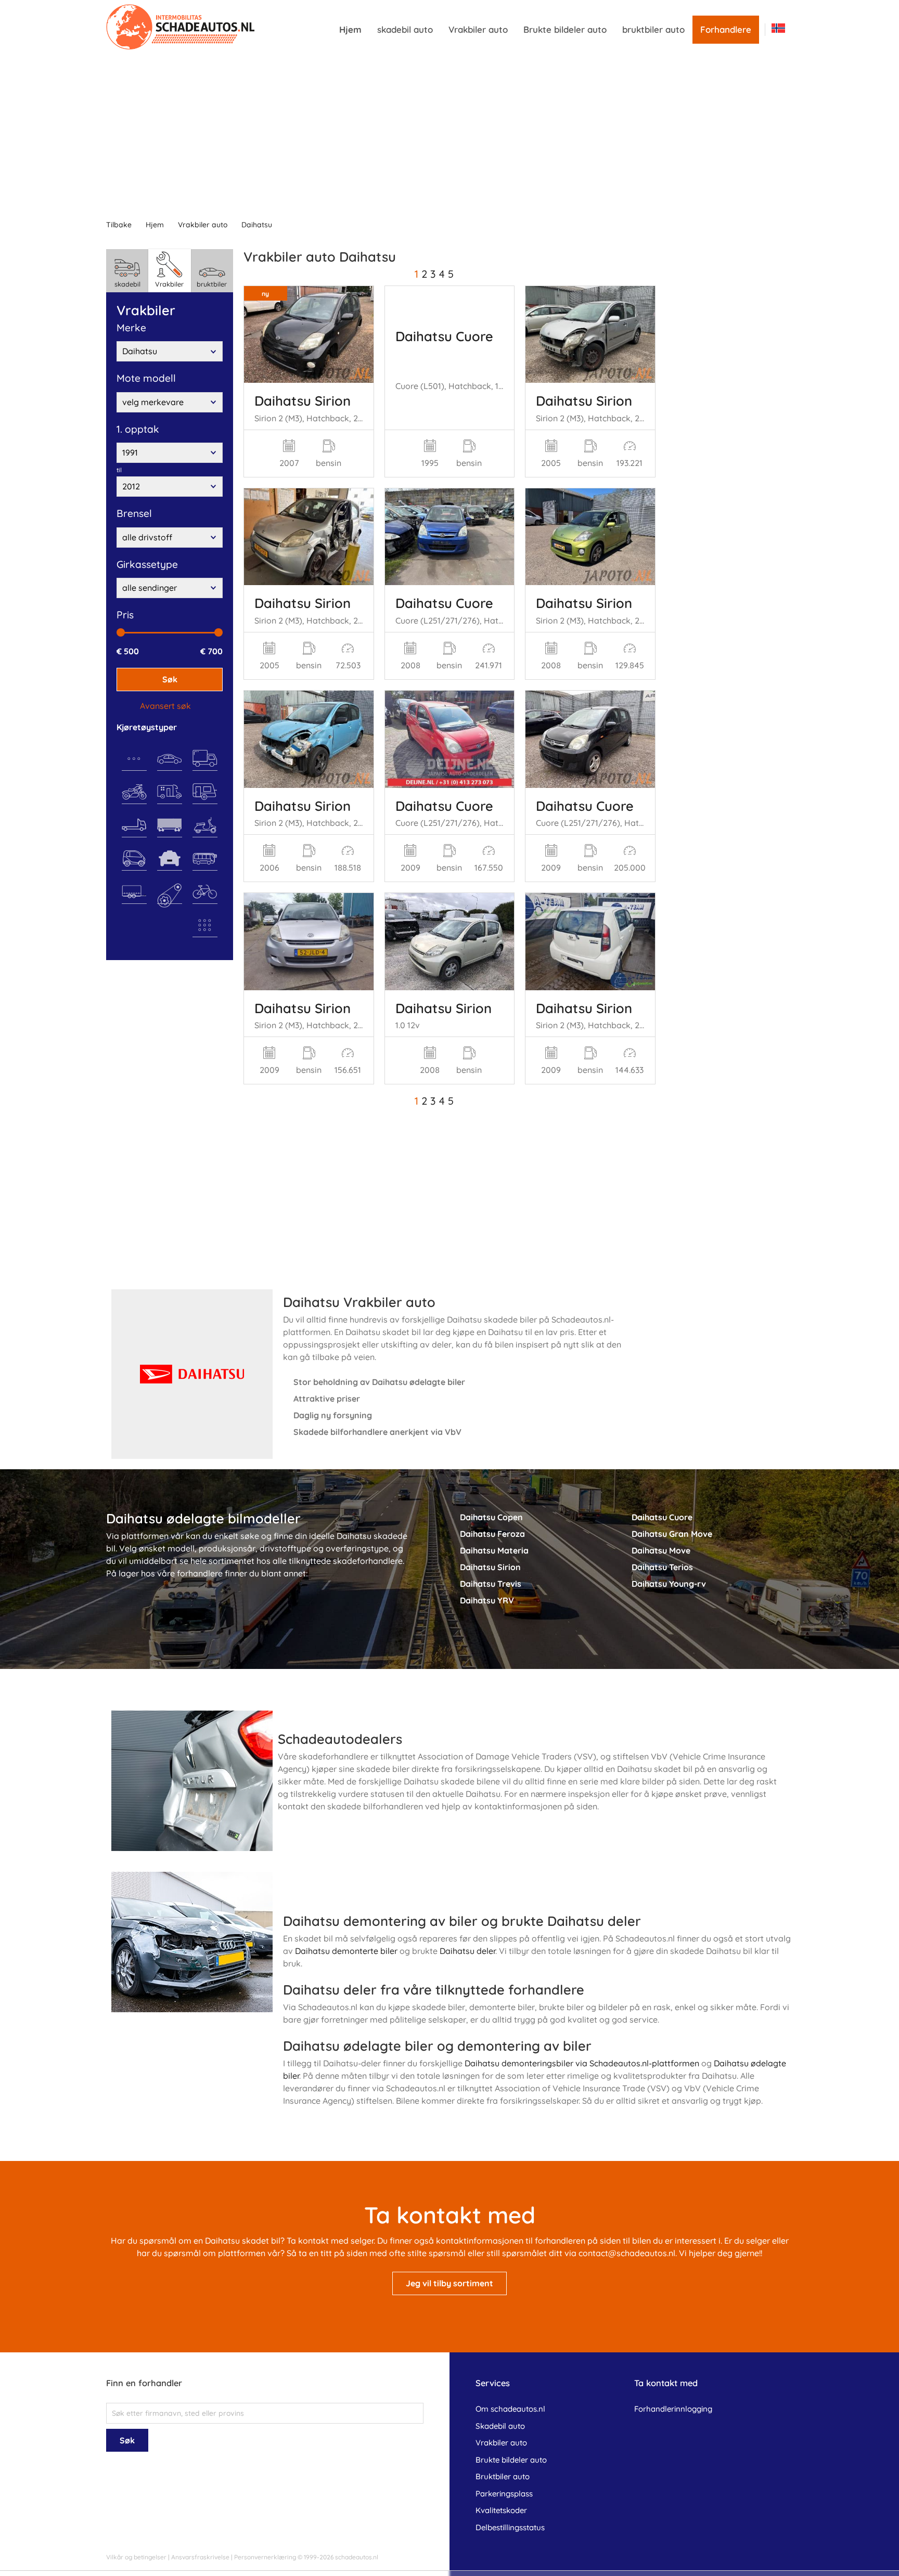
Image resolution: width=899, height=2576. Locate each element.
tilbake (119, 225)
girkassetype (147, 564)
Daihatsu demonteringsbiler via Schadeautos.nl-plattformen (582, 2063)
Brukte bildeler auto (565, 29)
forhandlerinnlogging (673, 2409)
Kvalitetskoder (501, 2510)
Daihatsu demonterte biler (346, 1951)
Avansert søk (165, 706)
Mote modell (146, 378)
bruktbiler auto (653, 29)
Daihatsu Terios (662, 1567)
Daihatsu (257, 225)
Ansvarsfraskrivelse (200, 2557)
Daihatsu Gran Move (672, 1534)
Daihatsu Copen (491, 1517)
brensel (134, 513)
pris (125, 615)
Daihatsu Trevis (491, 1584)
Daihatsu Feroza (492, 1534)
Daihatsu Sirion (303, 400)
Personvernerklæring (265, 2557)
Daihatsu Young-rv (669, 1584)
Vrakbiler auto (478, 29)
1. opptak (138, 429)
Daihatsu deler (467, 1951)
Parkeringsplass (504, 2494)
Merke (131, 328)
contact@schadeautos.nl (627, 2253)
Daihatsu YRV (487, 1600)
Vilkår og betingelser (136, 2557)
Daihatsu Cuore (444, 336)
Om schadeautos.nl (510, 2409)
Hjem (350, 29)
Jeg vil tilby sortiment (449, 2283)
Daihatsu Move (661, 1550)
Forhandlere (726, 29)
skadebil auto (405, 29)
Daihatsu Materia (494, 1550)
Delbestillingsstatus (510, 2527)
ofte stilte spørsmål (427, 2253)
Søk (170, 679)
